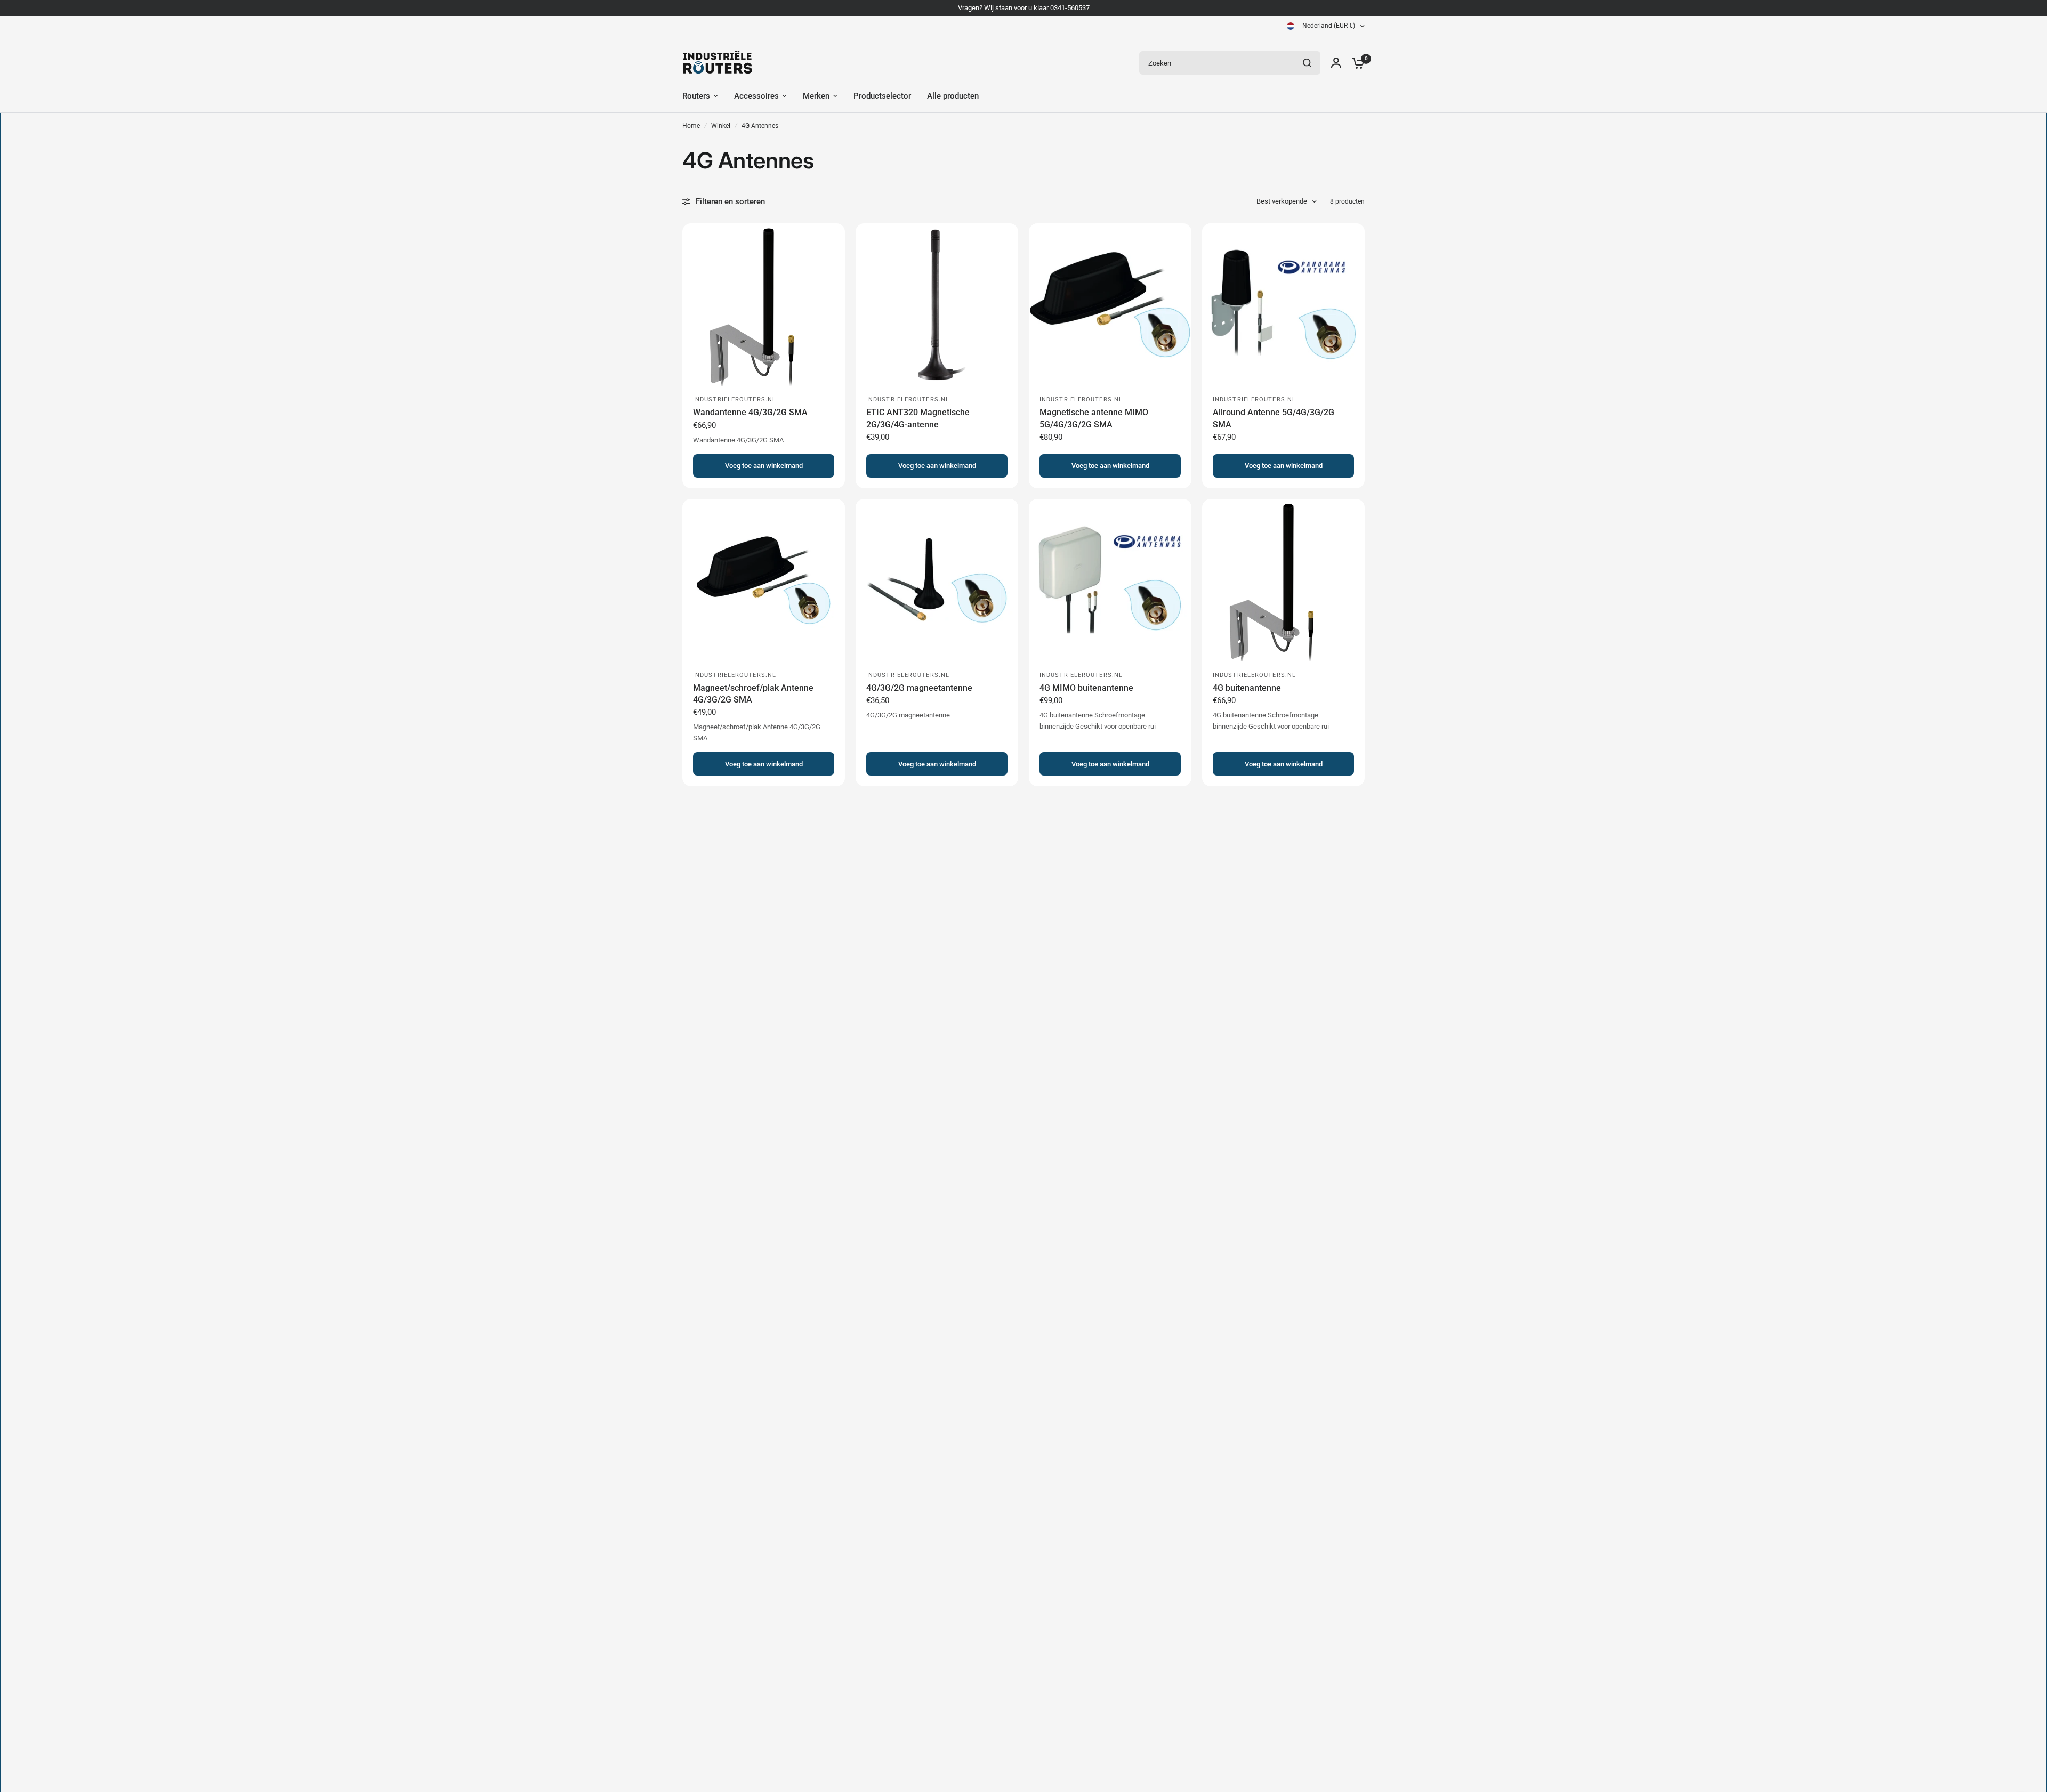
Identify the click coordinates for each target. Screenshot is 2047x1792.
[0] (1356, 63)
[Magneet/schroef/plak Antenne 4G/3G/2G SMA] (764, 580)
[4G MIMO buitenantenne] (1110, 580)
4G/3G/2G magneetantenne (919, 688)
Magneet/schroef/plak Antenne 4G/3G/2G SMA (753, 694)
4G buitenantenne (1247, 688)
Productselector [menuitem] (882, 96)
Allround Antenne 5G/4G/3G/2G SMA (1274, 418)
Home (691, 126)
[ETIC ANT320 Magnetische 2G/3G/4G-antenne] (937, 305)
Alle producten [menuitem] (953, 96)
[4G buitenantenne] (1283, 580)
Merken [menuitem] (816, 96)
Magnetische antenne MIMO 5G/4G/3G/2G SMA (1094, 418)
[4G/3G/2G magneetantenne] (937, 580)
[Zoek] (1307, 63)
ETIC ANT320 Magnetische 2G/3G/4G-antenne (918, 418)
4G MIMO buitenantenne (1086, 688)
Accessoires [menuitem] (756, 96)
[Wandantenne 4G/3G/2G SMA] (764, 305)
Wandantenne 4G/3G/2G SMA (750, 412)
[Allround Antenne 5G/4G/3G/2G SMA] (1283, 305)
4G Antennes (760, 126)
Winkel (721, 126)
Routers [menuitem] (696, 96)
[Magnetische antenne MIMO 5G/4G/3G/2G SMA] (1110, 305)
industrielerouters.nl (735, 399)
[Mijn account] (1336, 63)
